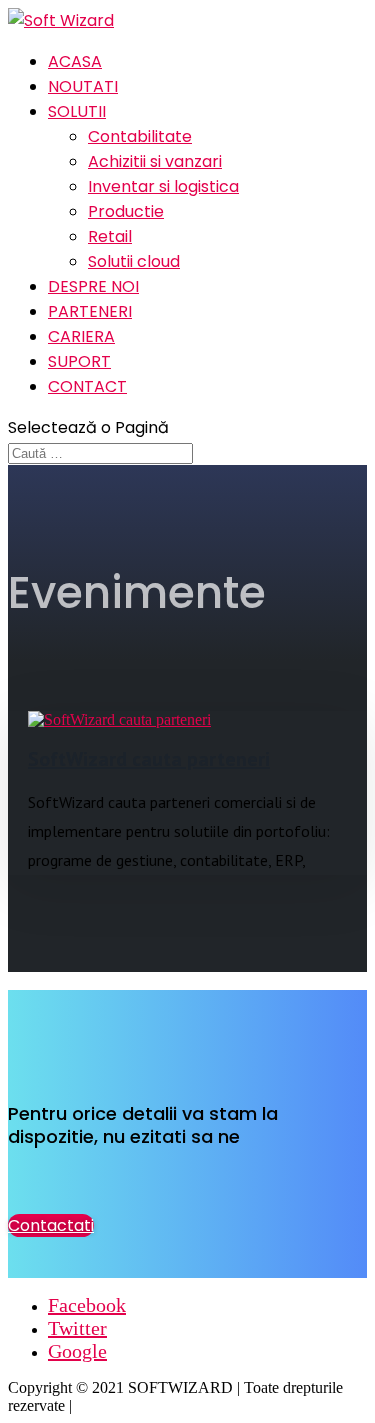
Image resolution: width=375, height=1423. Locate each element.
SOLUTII (77, 111)
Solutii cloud (134, 261)
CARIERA (81, 336)
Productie (126, 211)
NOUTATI (83, 86)
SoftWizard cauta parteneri (149, 759)
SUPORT (79, 361)
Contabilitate (140, 136)
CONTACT (87, 386)
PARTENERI (90, 311)
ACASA (75, 61)
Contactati (51, 1225)
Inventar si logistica (163, 186)
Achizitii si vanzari (155, 161)
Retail (110, 236)
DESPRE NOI (93, 286)
